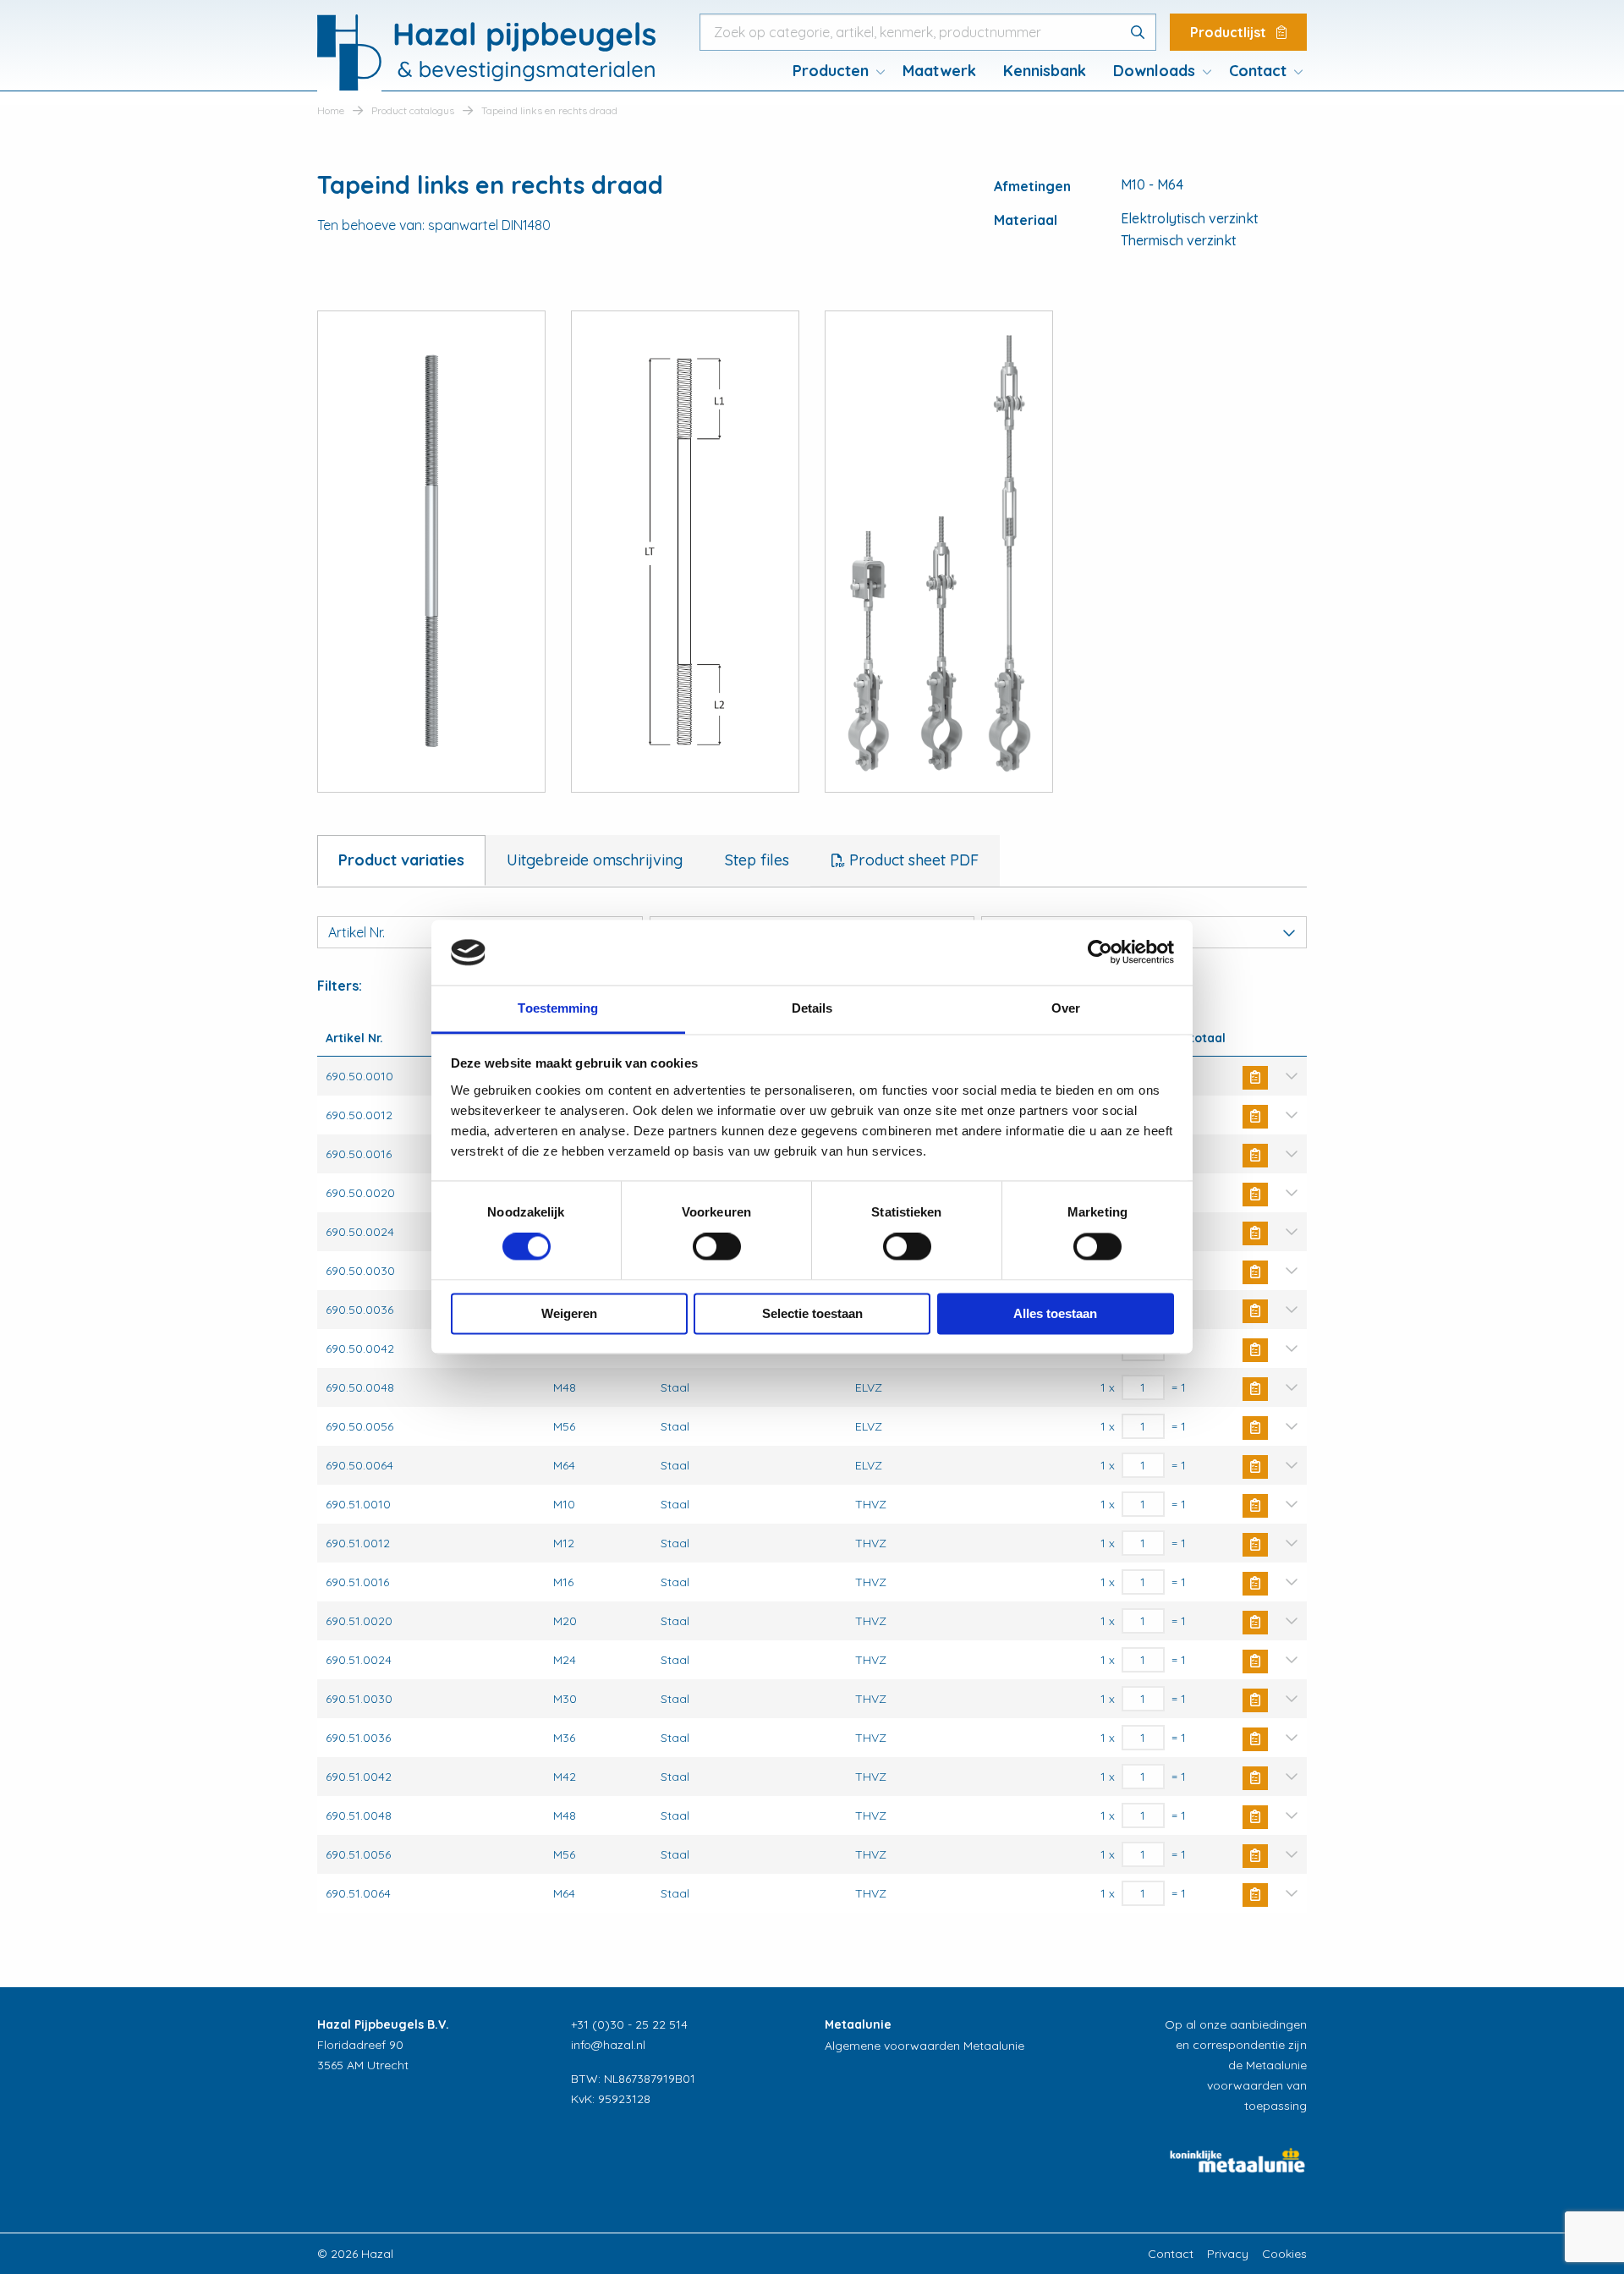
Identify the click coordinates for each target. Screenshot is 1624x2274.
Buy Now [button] (1255, 1078)
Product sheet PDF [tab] (912, 860)
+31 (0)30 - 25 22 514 (629, 2024)
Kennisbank (1045, 71)
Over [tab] (1066, 1008)
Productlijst (1230, 32)
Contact (1258, 71)
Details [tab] (812, 1008)
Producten (831, 71)
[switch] (717, 1247)
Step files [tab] (757, 860)
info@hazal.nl (608, 2045)
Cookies (1284, 2254)
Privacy (1228, 2254)
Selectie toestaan (812, 1313)
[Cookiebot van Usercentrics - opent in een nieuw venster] (1100, 953)
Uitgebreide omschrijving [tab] (595, 860)
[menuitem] (834, 71)
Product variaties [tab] (401, 860)
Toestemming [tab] (558, 1008)
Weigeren (569, 1313)
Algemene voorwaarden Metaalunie (924, 2046)
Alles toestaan (1055, 1313)
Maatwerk (939, 71)
